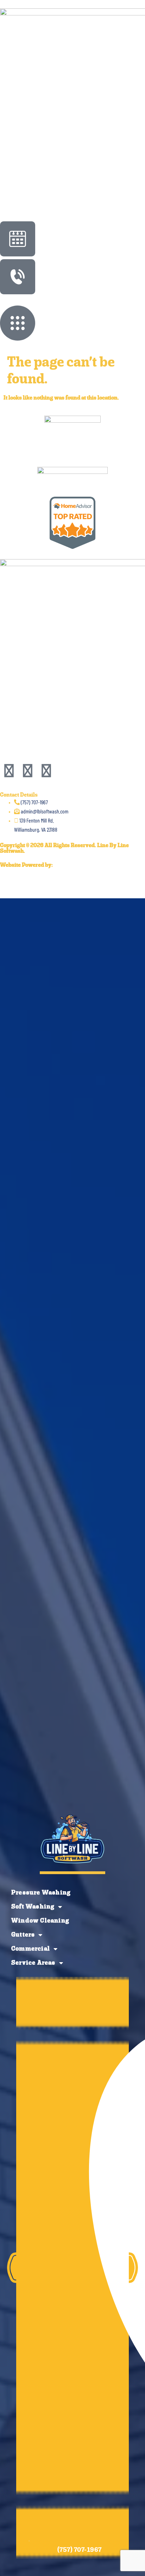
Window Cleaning (40, 1921)
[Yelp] (27, 772)
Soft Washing (33, 1907)
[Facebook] (9, 772)
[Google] (46, 772)
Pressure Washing (41, 1893)
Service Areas (33, 1963)
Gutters (23, 1935)
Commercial (31, 1949)
